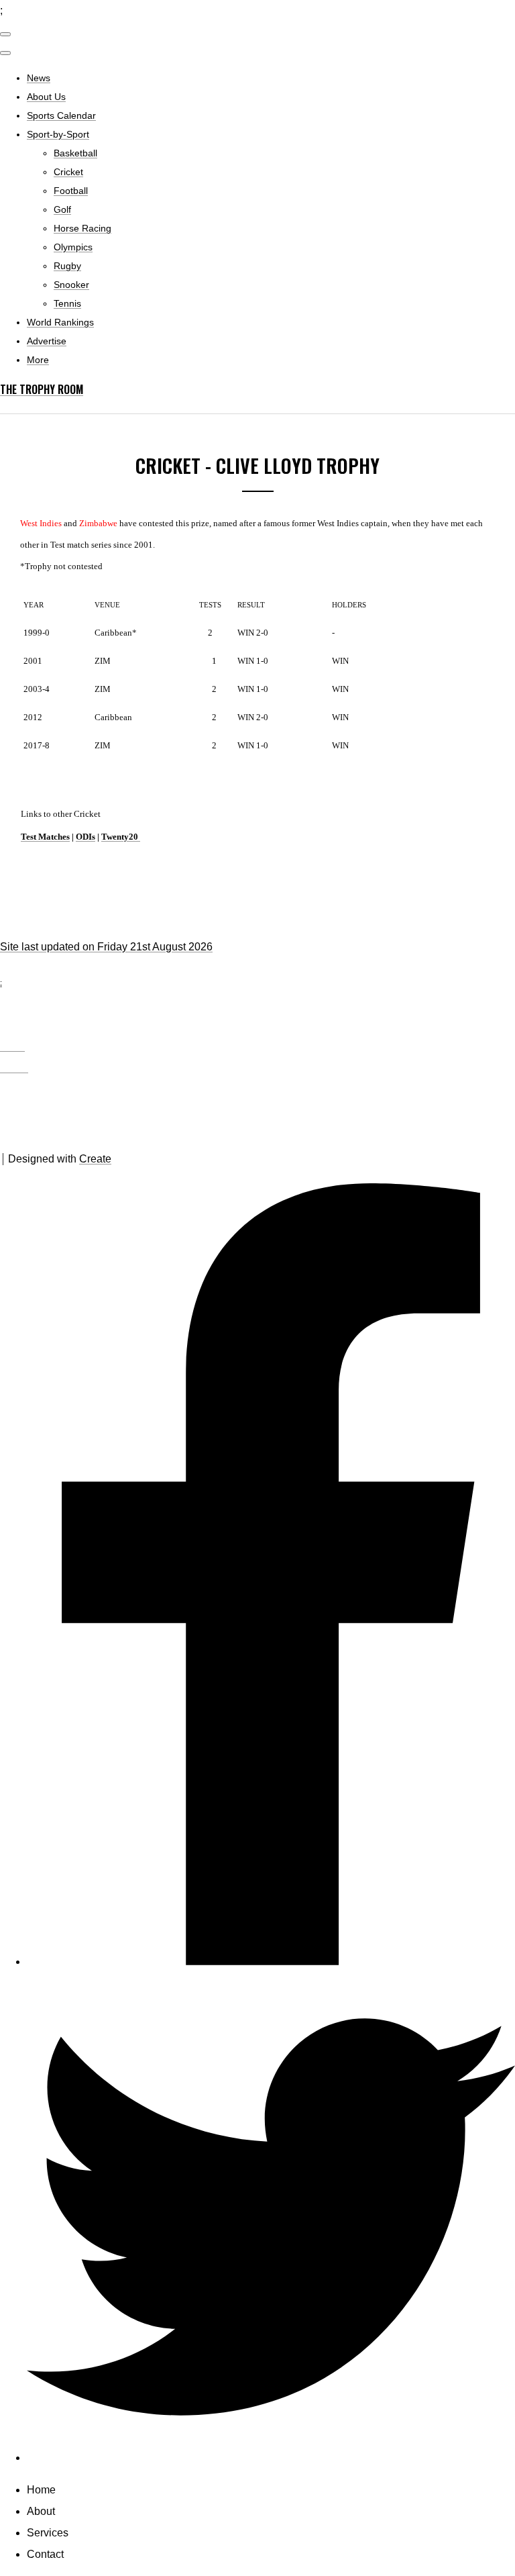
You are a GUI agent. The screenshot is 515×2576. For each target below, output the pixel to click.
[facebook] (271, 1962)
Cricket (68, 172)
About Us (46, 97)
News (39, 78)
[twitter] (271, 2458)
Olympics (73, 247)
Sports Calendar (61, 115)
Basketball (75, 153)
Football (71, 191)
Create (95, 1159)
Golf (62, 209)
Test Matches (45, 837)
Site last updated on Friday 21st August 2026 (106, 947)
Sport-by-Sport (58, 134)
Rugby (67, 266)
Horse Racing (82, 228)
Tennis (67, 303)
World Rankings (60, 322)
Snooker (71, 285)
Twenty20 (121, 837)
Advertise (47, 341)
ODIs (85, 837)
